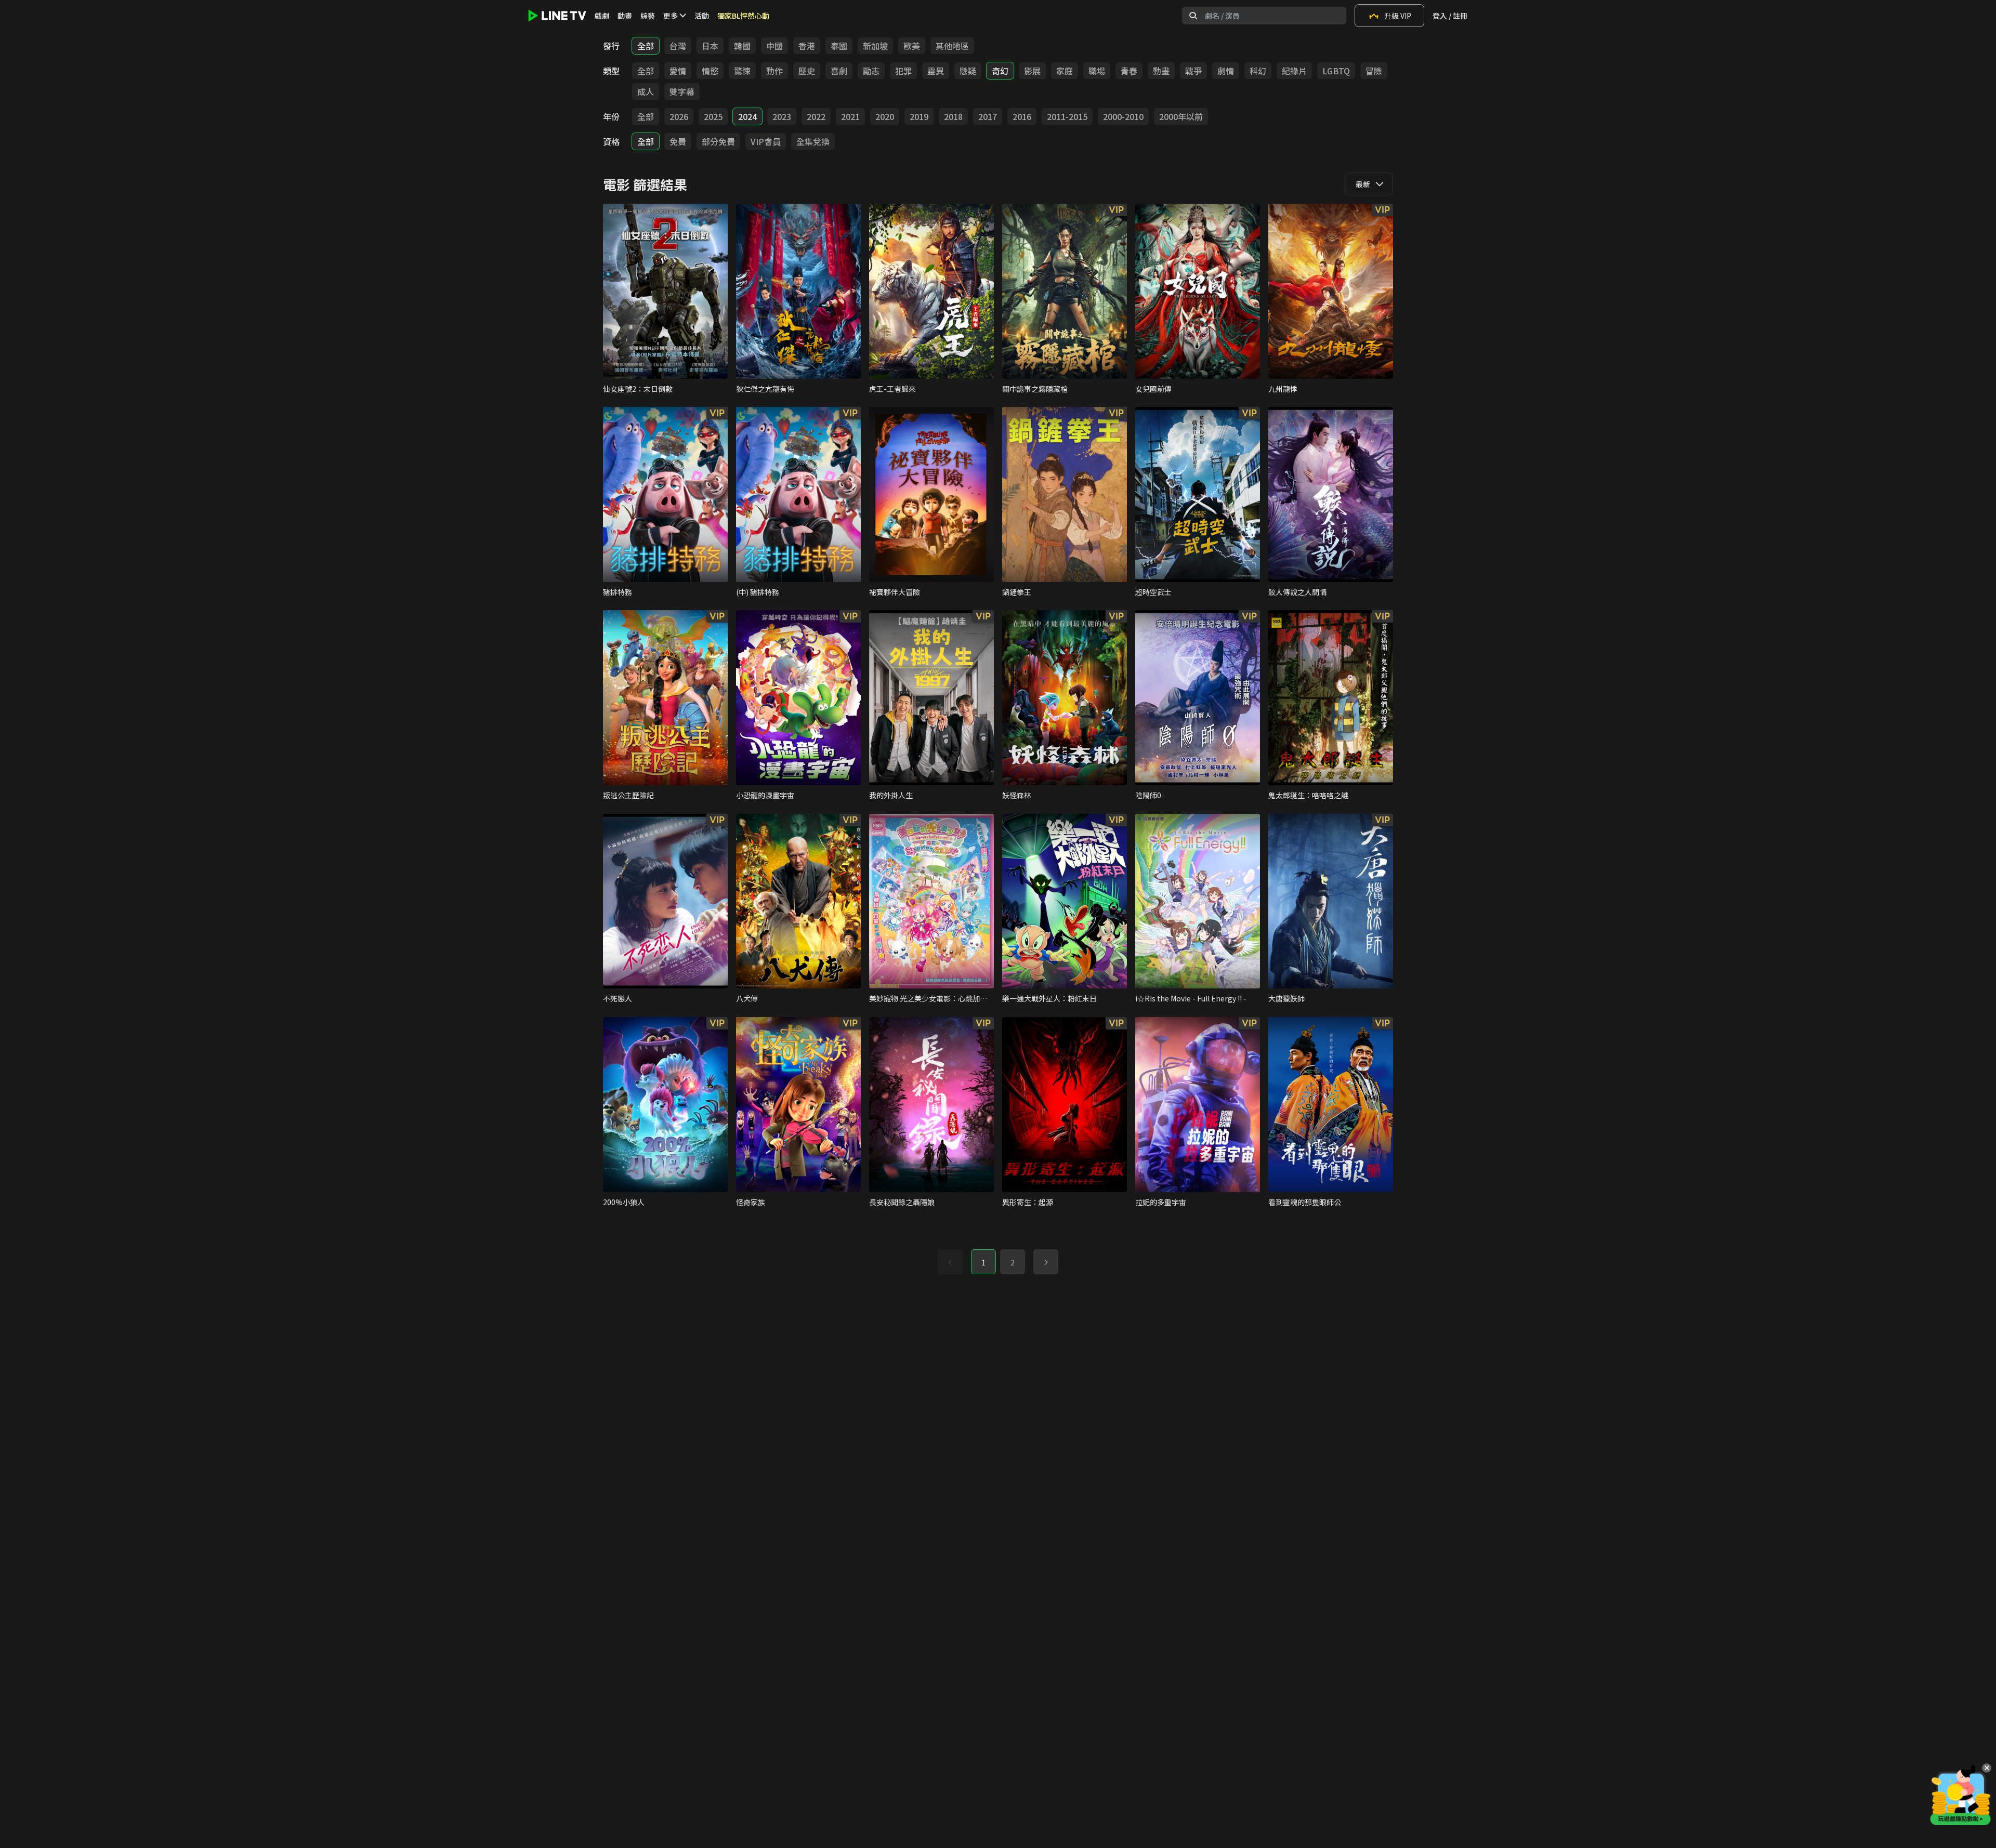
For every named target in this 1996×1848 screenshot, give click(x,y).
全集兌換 (813, 141)
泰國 (839, 46)
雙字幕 (682, 91)
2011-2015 (1067, 116)
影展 (1032, 71)
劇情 (1226, 71)
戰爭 (1193, 71)
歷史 (807, 71)
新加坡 (875, 46)
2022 (816, 116)
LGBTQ (1336, 71)
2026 (679, 116)
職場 (1097, 71)
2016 (1022, 116)
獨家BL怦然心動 (743, 16)
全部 (646, 46)
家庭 (1065, 71)
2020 (885, 116)
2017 (988, 116)
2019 (919, 116)
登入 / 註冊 (1450, 16)
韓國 (742, 46)
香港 (807, 46)
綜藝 (648, 16)
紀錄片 (1294, 71)
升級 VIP (1398, 16)
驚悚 (742, 71)
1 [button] (983, 1262)
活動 (702, 16)
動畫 (625, 16)
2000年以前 (1181, 116)
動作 (774, 71)
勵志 (871, 71)
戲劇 (602, 16)
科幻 (1258, 71)
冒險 (1374, 71)
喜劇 (839, 71)
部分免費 (718, 141)
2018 (953, 116)
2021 (850, 116)
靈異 (936, 71)
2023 (782, 116)
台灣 (678, 46)
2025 (713, 116)
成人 (646, 91)
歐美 (912, 46)
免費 (678, 141)
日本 (710, 46)
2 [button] (1013, 1262)
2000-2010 (1123, 116)
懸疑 (968, 71)
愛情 (678, 71)
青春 (1129, 71)
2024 (747, 116)
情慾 (710, 71)
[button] (1046, 1262)
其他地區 (952, 46)
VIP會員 (766, 141)
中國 (774, 46)
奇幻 (1000, 71)
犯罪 (903, 71)
